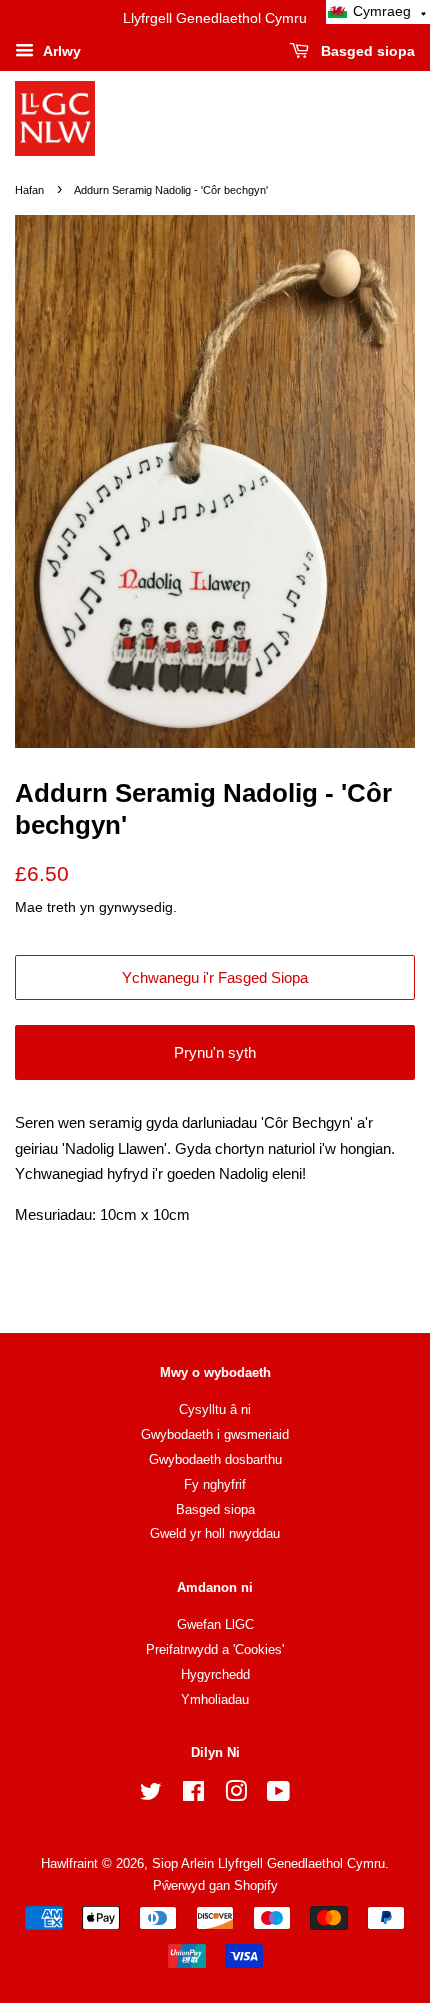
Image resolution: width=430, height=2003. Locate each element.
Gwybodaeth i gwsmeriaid (215, 1434)
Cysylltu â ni (215, 1409)
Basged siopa (366, 51)
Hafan (29, 190)
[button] (378, 12)
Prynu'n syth (215, 1052)
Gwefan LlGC (215, 1624)
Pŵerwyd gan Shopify (215, 1885)
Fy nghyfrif (215, 1484)
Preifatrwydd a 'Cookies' (215, 1649)
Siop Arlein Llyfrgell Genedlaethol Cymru (268, 1863)
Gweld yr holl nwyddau (215, 1533)
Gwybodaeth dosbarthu (215, 1459)
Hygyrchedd (215, 1674)
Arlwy (60, 51)
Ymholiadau (215, 1699)
